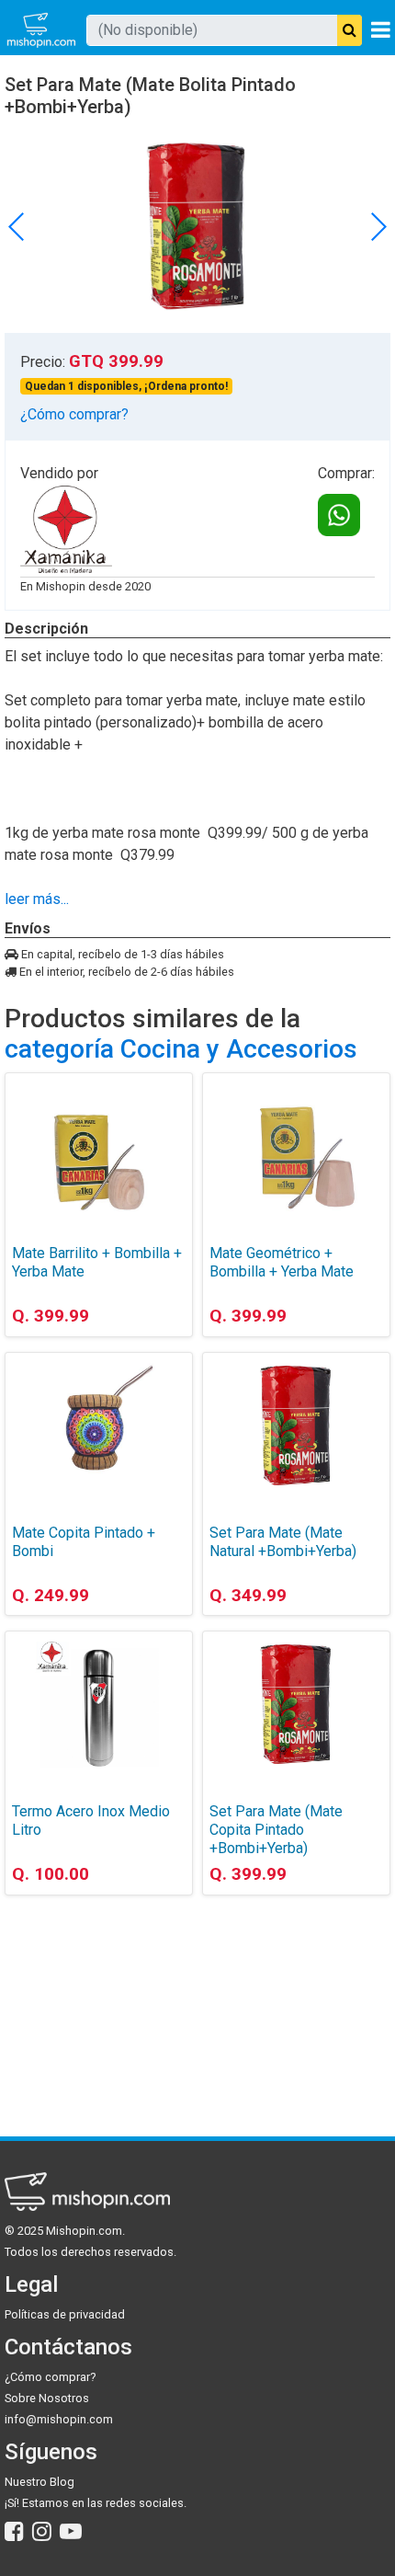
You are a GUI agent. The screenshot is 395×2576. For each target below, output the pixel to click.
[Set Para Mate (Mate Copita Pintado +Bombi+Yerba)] (296, 1704)
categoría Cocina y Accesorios (181, 1049)
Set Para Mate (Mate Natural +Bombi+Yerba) (283, 1542)
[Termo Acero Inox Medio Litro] (99, 1704)
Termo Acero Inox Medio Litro (91, 1820)
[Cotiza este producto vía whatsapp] (339, 515)
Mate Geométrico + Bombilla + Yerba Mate (282, 1262)
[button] (378, 226)
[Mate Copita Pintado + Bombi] (99, 1425)
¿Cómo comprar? (74, 414)
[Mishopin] (41, 30)
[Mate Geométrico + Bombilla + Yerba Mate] (296, 1146)
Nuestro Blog (39, 2482)
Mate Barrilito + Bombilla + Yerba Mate (97, 1262)
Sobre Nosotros (47, 2398)
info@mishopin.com (59, 2419)
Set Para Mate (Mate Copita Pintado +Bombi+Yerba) (276, 1830)
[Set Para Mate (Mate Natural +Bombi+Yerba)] (296, 1425)
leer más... (37, 899)
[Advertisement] (99, 2002)
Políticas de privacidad (65, 2314)
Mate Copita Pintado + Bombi (84, 1542)
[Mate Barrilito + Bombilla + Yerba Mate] (99, 1146)
